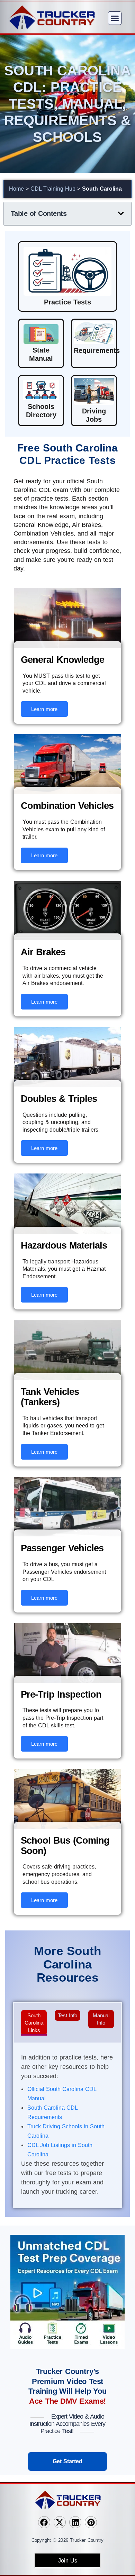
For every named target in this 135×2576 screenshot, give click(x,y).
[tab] (34, 2023)
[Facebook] (44, 2522)
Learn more (44, 709)
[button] (115, 18)
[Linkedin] (75, 2522)
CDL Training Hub (53, 189)
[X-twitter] (60, 2522)
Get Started (67, 2461)
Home (16, 189)
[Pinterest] (91, 2522)
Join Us (68, 2561)
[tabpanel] (67, 2126)
